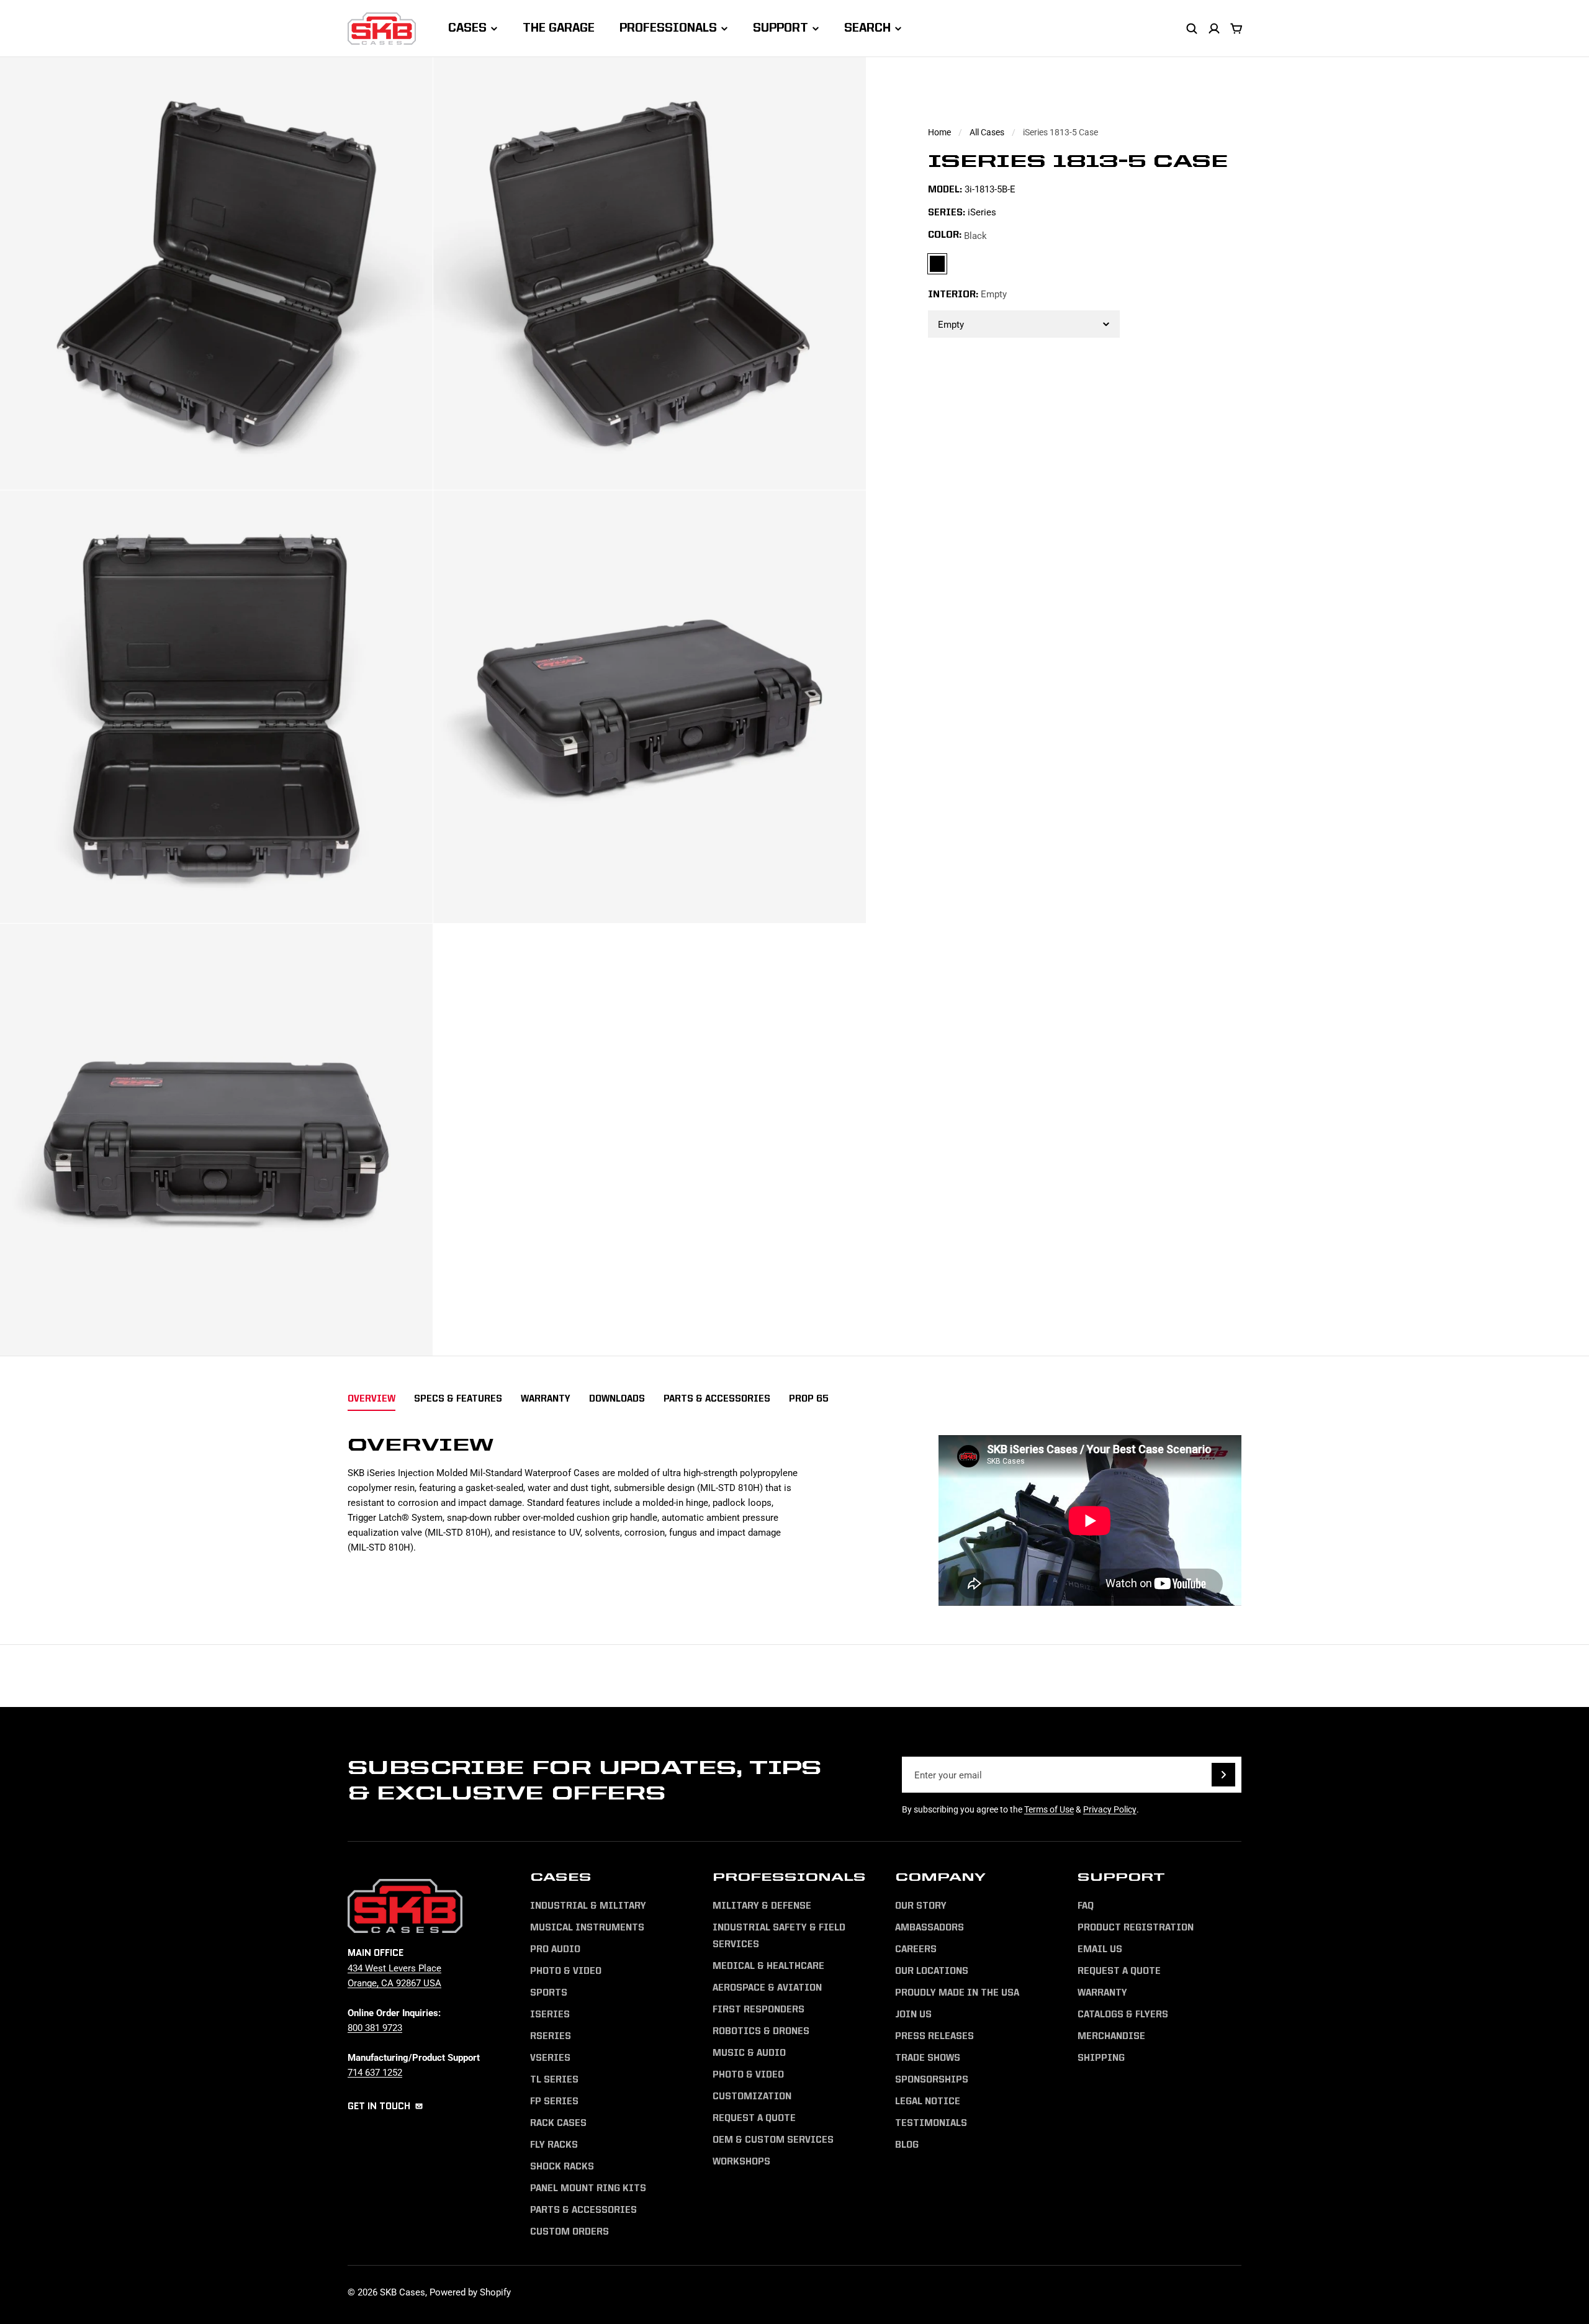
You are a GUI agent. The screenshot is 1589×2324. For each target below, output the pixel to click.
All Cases (987, 132)
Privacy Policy (1110, 1809)
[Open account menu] (1214, 29)
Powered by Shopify (470, 2292)
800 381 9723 (375, 2027)
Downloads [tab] (617, 1399)
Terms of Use (1049, 1809)
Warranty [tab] (546, 1399)
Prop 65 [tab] (809, 1399)
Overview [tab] (371, 1399)
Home (939, 132)
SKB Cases (403, 2292)
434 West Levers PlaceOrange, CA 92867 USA (394, 1975)
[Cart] (1236, 29)
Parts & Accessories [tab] (717, 1399)
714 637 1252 (375, 2072)
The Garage (559, 29)
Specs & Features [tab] (458, 1399)
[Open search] (1192, 29)
